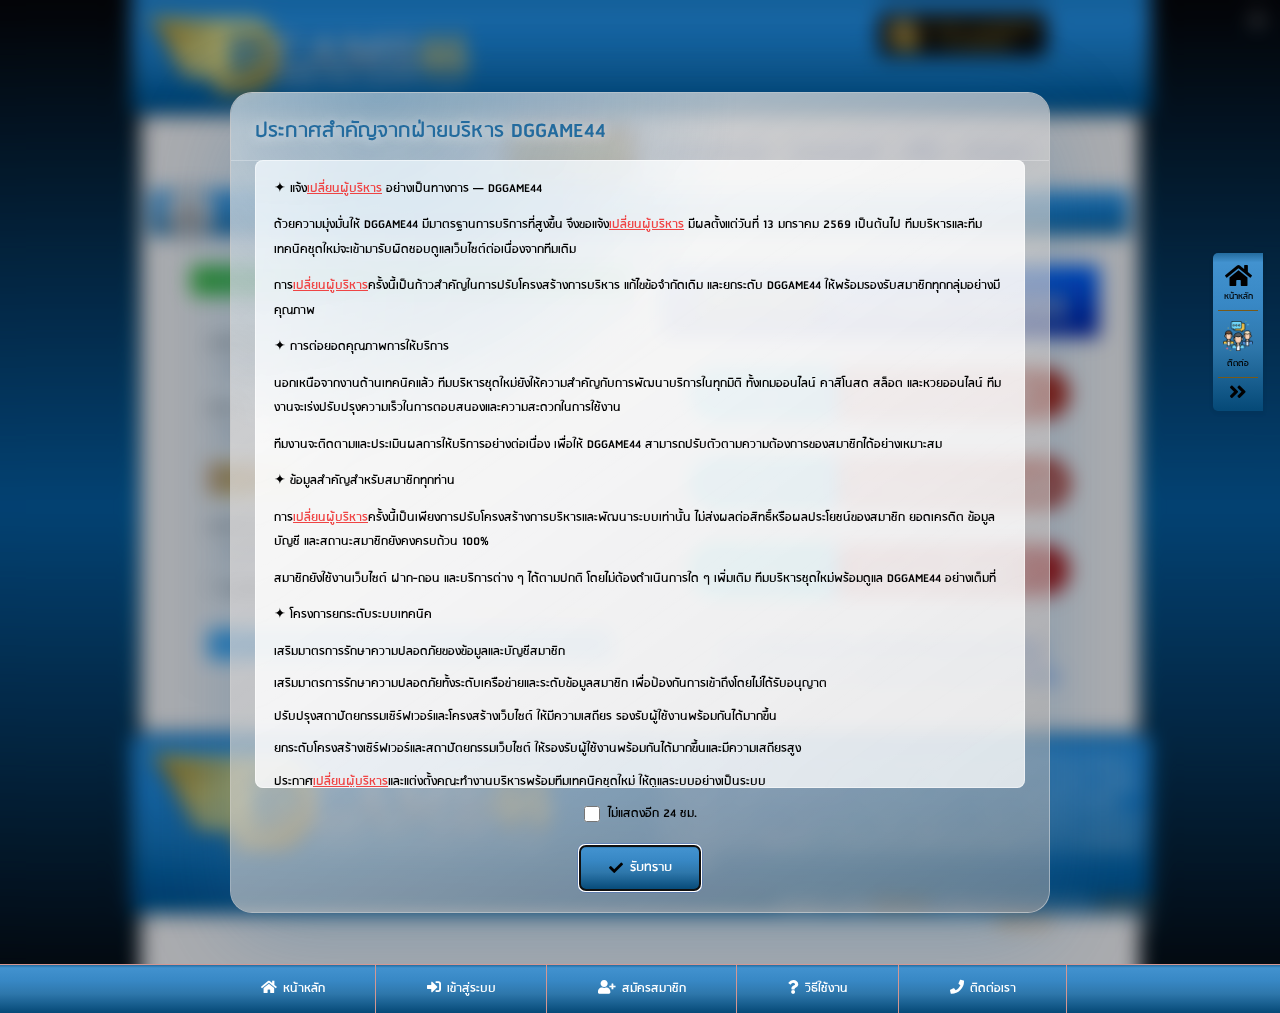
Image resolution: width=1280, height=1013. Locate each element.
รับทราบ (651, 867)
